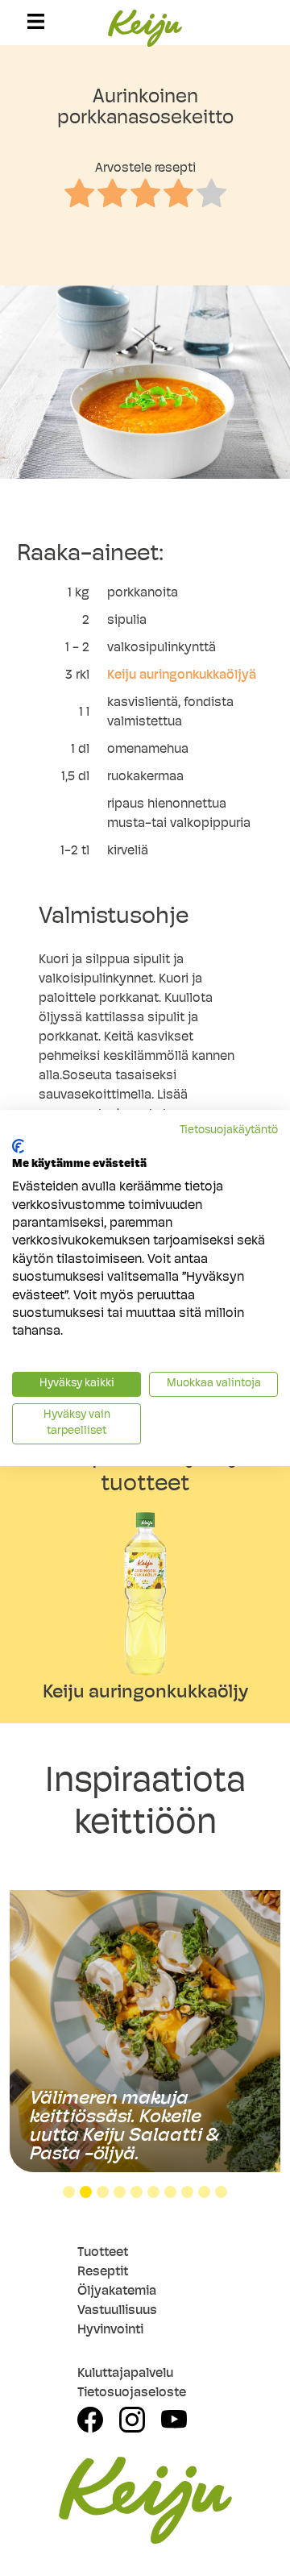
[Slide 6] (153, 2192)
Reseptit (103, 2272)
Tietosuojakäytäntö (229, 1130)
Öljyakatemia (117, 2291)
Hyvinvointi (110, 2330)
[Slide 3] (103, 2192)
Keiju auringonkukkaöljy (145, 1693)
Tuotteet (103, 2253)
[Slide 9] (204, 2192)
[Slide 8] (187, 2192)
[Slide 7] (170, 2192)
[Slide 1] (69, 2192)
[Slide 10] (221, 2192)
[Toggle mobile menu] (36, 21)
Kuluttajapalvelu (125, 2374)
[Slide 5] (137, 2192)
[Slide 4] (120, 2192)
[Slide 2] (86, 2192)
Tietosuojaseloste (132, 2393)
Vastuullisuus (117, 2311)
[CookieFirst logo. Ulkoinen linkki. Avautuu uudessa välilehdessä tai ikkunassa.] (18, 1146)
